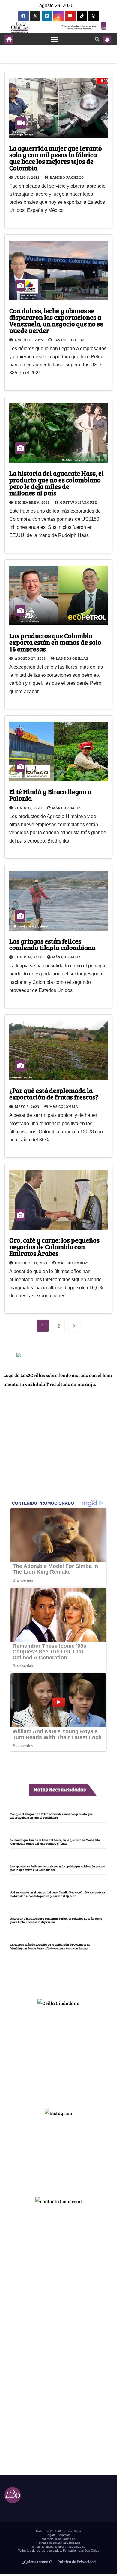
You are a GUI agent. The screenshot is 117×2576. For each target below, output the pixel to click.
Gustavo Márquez (78, 502)
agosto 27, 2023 (31, 658)
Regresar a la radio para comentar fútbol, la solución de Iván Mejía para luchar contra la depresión (56, 1920)
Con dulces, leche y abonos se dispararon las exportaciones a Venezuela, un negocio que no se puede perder (56, 320)
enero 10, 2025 (30, 340)
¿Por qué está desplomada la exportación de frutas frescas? (54, 1094)
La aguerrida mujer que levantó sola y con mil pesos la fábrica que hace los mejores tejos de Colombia (56, 158)
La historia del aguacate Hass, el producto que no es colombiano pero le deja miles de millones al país (57, 483)
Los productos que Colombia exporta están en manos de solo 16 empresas (55, 642)
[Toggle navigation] (54, 39)
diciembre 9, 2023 (33, 502)
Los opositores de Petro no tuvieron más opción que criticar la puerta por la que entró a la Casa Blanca (58, 1868)
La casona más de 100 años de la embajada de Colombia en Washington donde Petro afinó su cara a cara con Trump (50, 1946)
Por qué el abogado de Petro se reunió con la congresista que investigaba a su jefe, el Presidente (52, 1816)
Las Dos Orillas (69, 340)
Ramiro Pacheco (67, 177)
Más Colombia (67, 808)
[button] (97, 39)
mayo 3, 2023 (28, 1106)
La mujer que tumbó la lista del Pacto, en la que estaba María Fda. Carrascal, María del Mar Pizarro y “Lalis (55, 1842)
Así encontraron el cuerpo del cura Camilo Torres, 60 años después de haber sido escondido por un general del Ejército (58, 1894)
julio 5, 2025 (28, 177)
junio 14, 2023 (29, 808)
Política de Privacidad (76, 2562)
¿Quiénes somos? (37, 2562)
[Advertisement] (58, 2055)
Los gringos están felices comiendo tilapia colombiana (52, 944)
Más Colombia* (73, 1263)
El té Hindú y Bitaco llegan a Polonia (50, 795)
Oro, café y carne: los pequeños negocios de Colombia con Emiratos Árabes (54, 1246)
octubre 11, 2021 (32, 1263)
